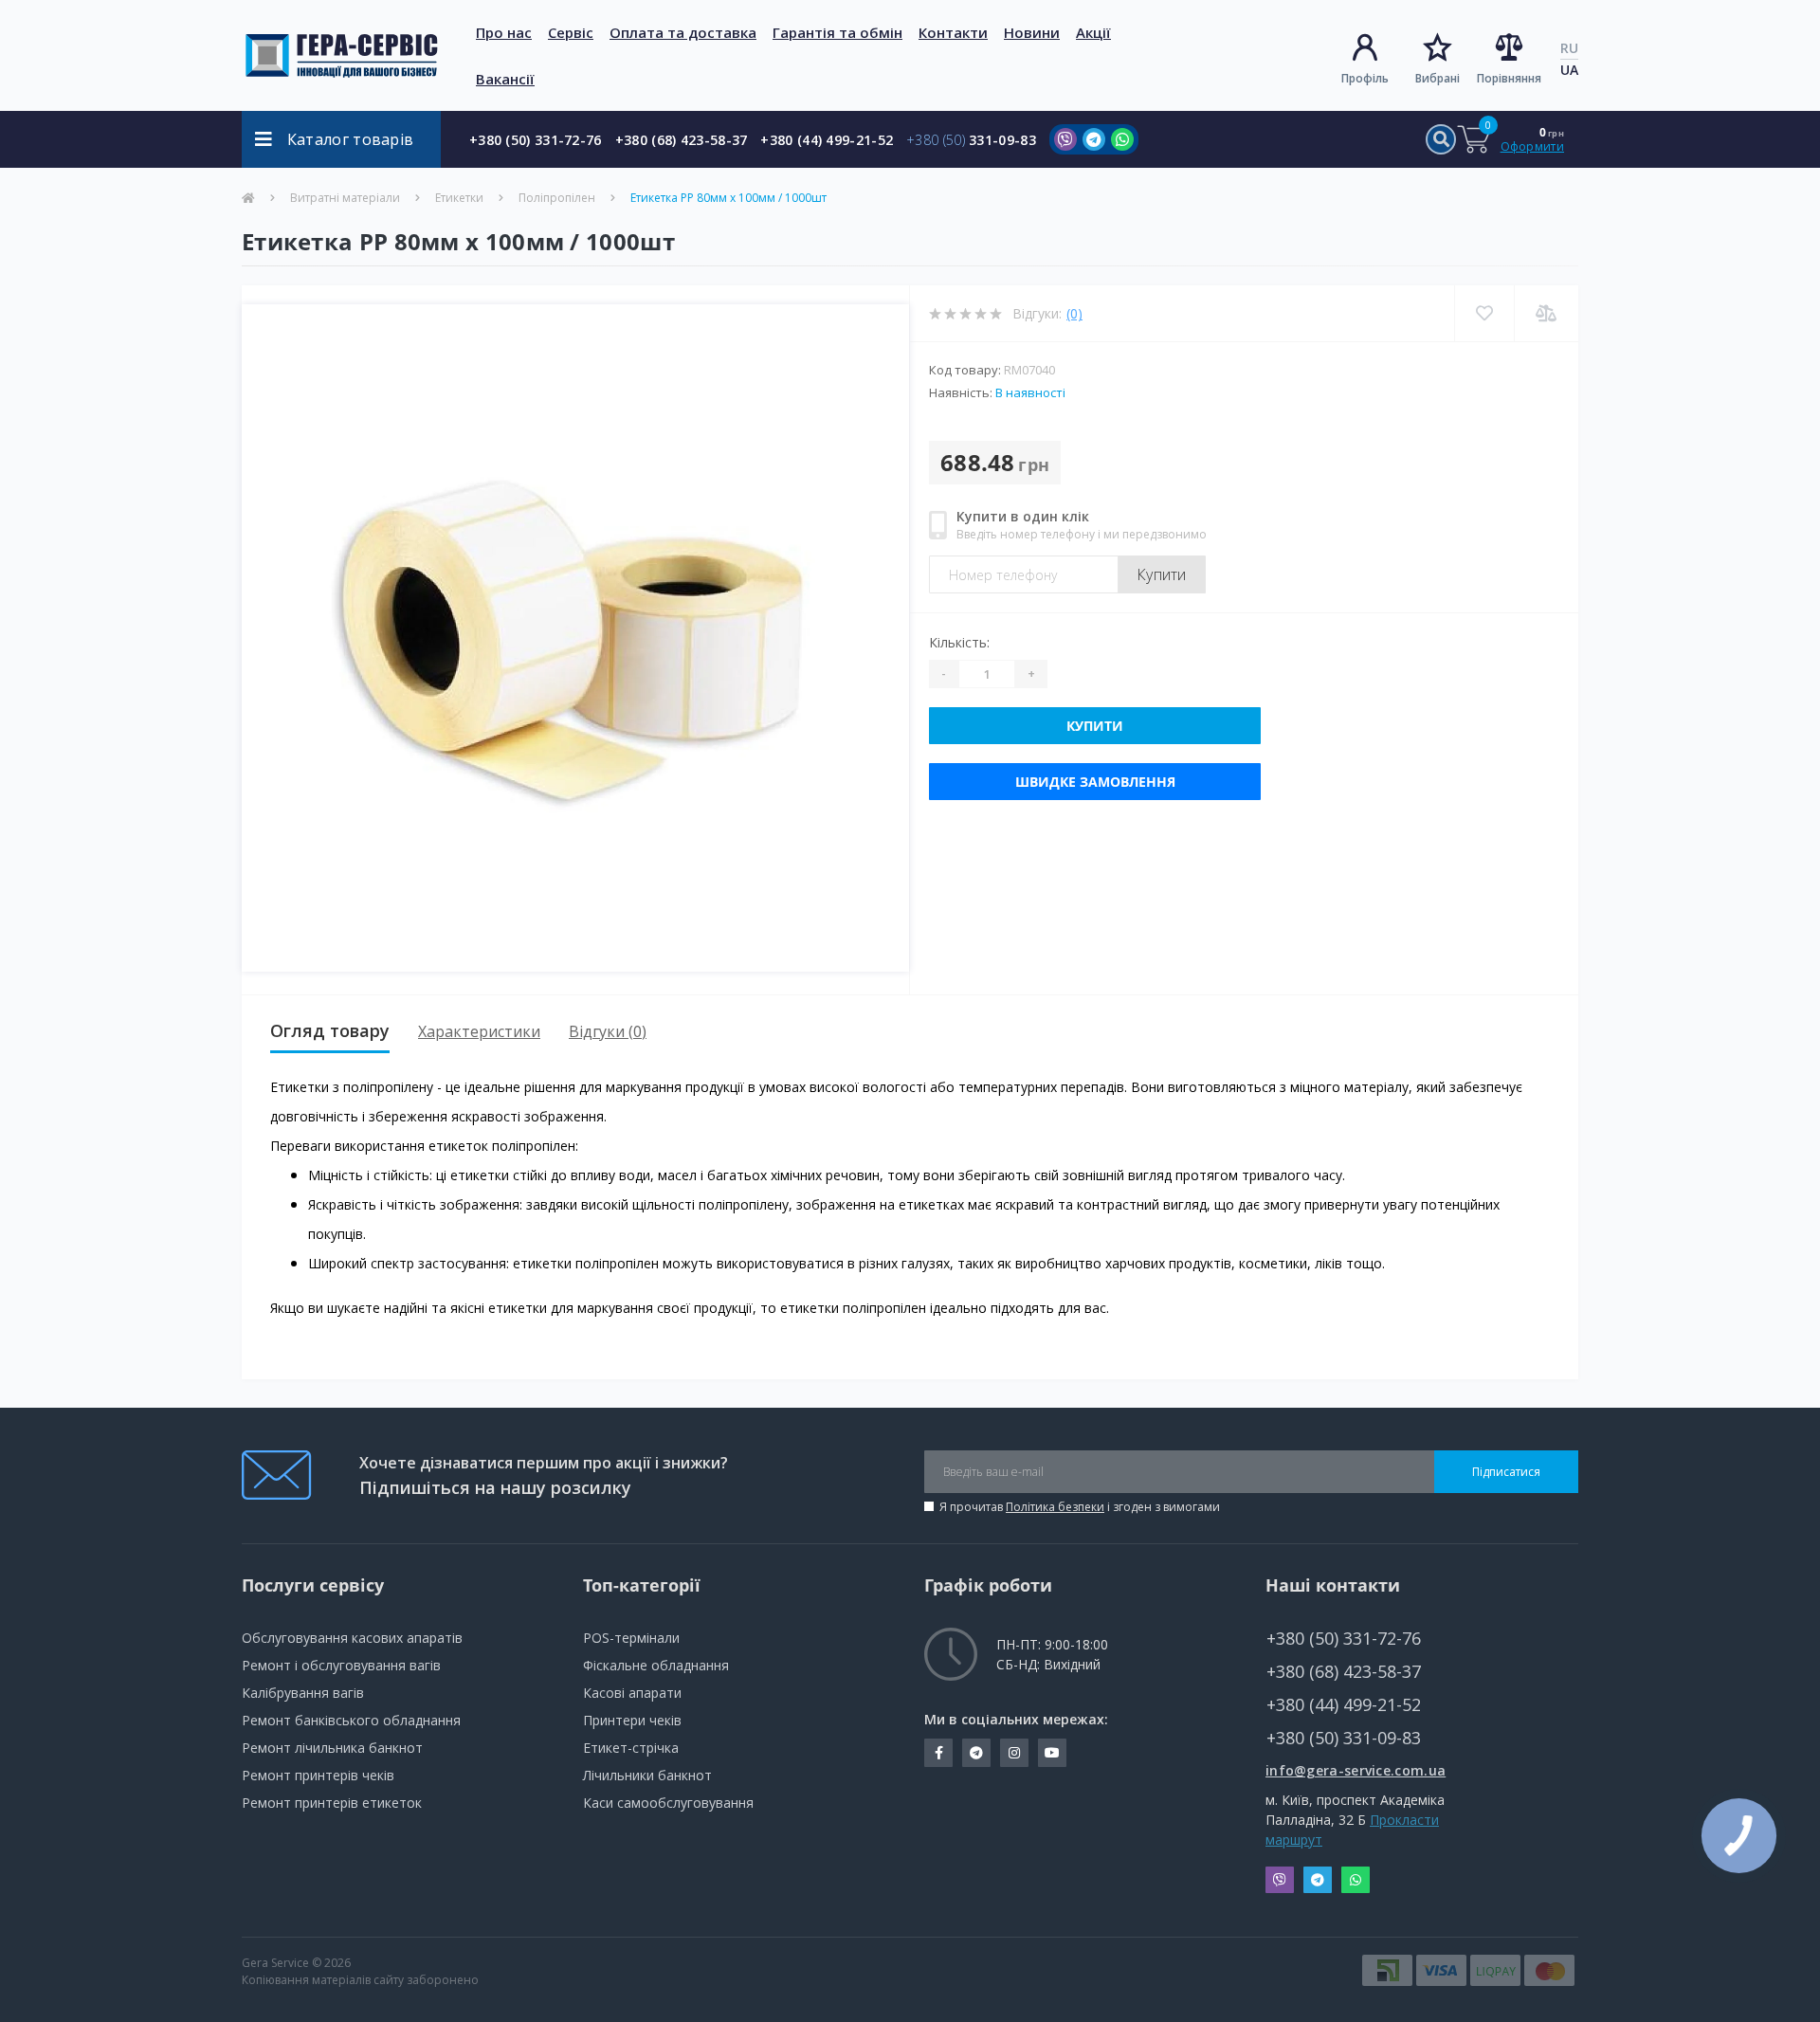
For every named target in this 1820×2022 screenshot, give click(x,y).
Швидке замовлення (1095, 782)
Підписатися (1506, 1472)
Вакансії (505, 79)
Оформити (1532, 146)
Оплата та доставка (683, 32)
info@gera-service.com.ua (1356, 1770)
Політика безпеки (1055, 1507)
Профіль (1365, 78)
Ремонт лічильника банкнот (332, 1748)
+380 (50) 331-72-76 (536, 140)
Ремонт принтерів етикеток (332, 1803)
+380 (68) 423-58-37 (682, 140)
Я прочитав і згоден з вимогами (1080, 1507)
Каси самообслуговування (668, 1803)
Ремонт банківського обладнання (351, 1720)
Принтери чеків (632, 1720)
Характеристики (479, 1031)
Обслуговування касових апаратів (352, 1638)
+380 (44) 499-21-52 (827, 140)
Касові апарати (632, 1693)
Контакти (953, 32)
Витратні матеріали (345, 198)
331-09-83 (971, 140)
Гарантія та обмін (837, 32)
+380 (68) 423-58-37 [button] (1344, 1672)
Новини (1032, 32)
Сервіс (571, 32)
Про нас (504, 32)
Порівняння (1509, 78)
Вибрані (1438, 78)
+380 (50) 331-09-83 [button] (1344, 1738)
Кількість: (959, 642)
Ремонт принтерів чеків (318, 1775)
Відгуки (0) (608, 1031)
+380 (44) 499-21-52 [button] (1344, 1705)
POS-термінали (631, 1638)
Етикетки (459, 198)
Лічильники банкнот (647, 1775)
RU (1569, 48)
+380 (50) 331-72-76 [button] (1344, 1639)
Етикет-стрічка (631, 1748)
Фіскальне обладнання (656, 1665)
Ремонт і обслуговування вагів (341, 1665)
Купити (1162, 574)
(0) (1074, 313)
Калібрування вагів (303, 1693)
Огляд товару (330, 1030)
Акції (1093, 32)
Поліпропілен (557, 198)
